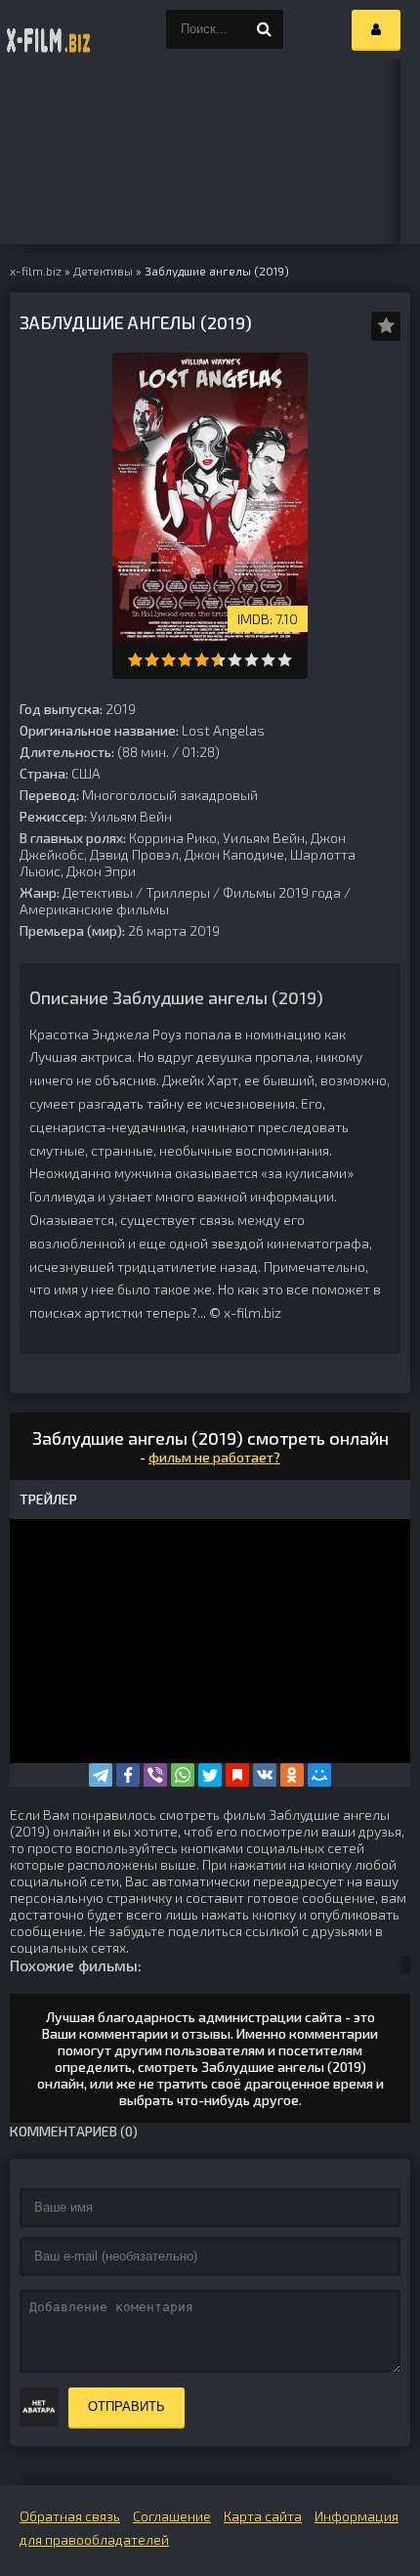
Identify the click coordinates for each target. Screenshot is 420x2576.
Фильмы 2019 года (282, 892)
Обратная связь (70, 2516)
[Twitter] (210, 1775)
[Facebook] (128, 1775)
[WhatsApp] (183, 1775)
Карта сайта (263, 2516)
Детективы (98, 892)
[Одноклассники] (292, 1775)
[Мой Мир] (319, 1775)
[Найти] (264, 29)
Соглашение (172, 2516)
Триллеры (178, 892)
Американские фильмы (94, 909)
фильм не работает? (214, 1457)
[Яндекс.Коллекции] (237, 1775)
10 (285, 660)
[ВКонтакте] (265, 1775)
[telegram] (101, 1775)
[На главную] (49, 29)
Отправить (126, 2407)
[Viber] (155, 1775)
